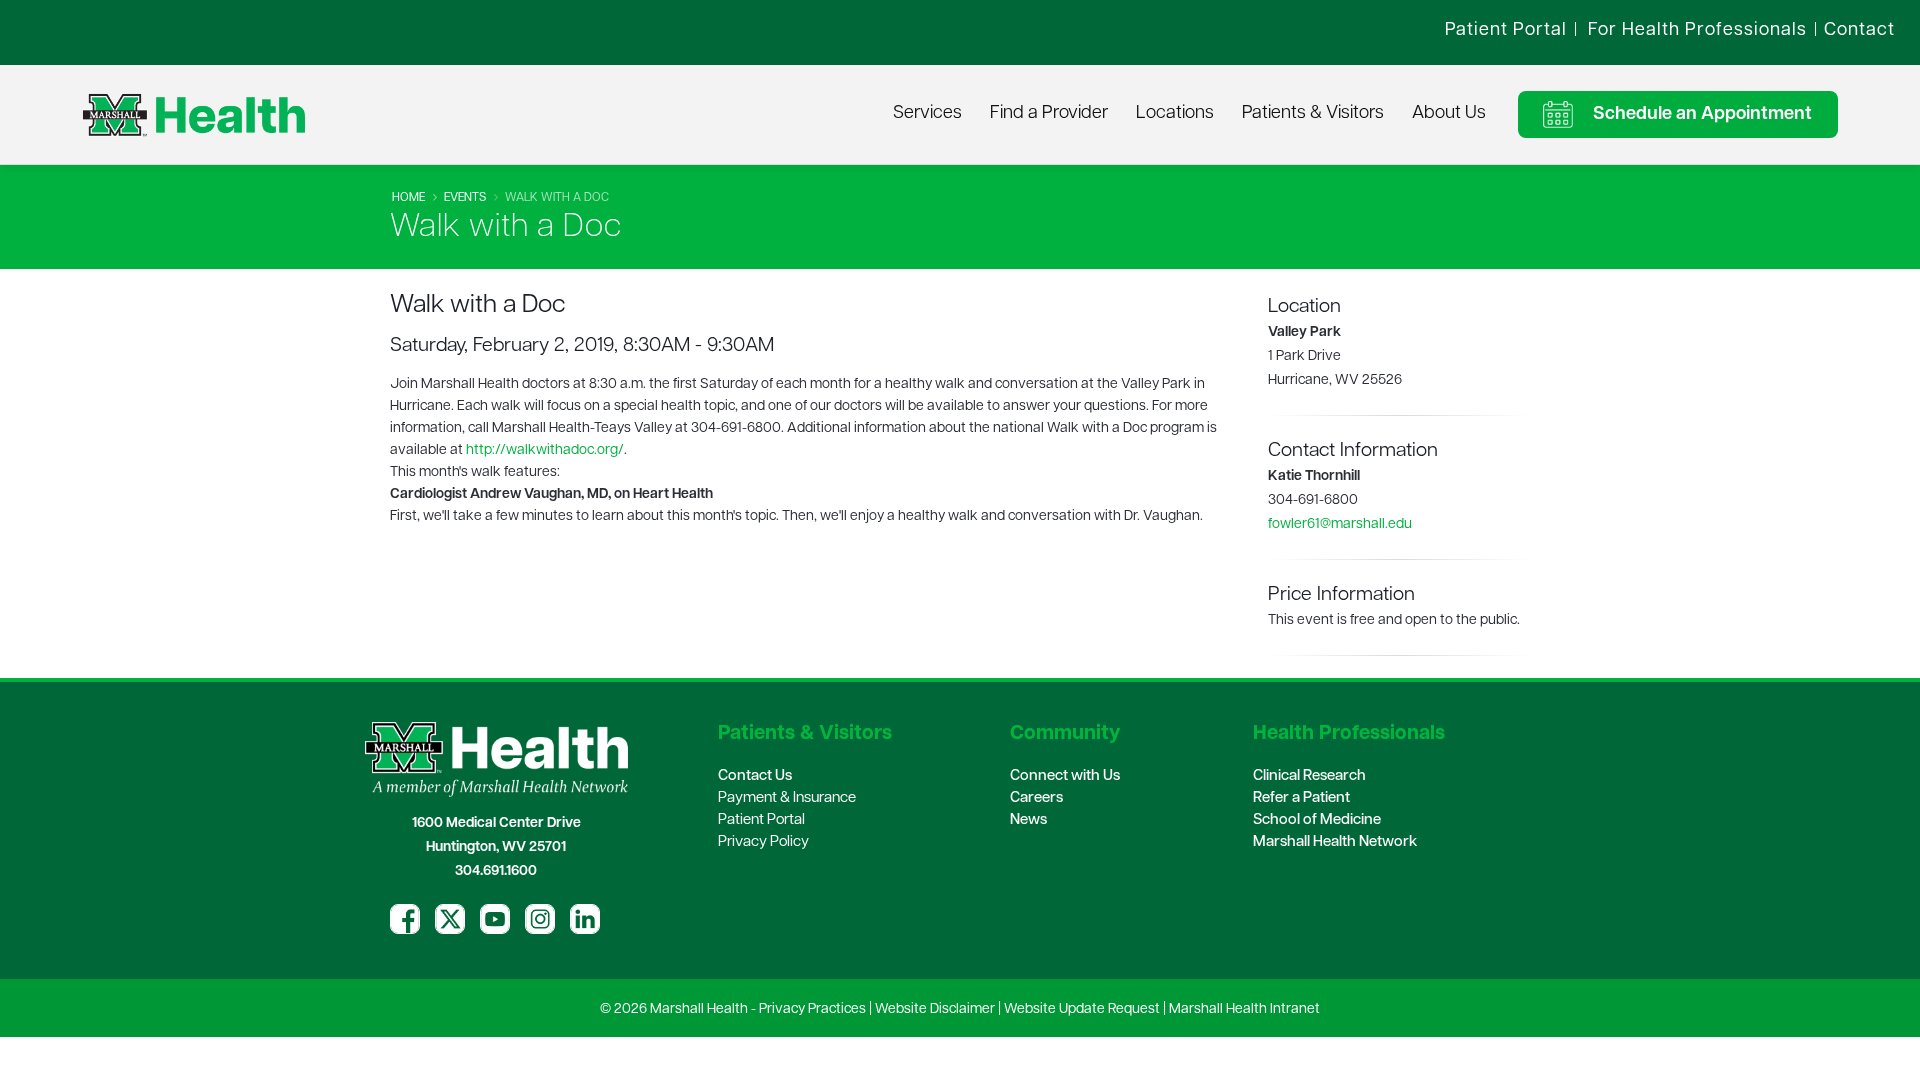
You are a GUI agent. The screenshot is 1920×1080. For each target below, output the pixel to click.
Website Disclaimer (935, 1009)
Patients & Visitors (1313, 114)
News (1028, 820)
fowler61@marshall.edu (1340, 524)
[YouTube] (495, 919)
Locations (1175, 114)
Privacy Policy (763, 842)
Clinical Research (1309, 776)
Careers (1036, 798)
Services (927, 114)
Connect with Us (1065, 776)
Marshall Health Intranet (1244, 1009)
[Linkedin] (585, 919)
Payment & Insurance (787, 798)
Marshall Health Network (1335, 842)
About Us (1449, 114)
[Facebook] (405, 919)
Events (465, 198)
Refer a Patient (1301, 798)
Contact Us (755, 776)
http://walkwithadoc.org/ (545, 450)
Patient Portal (761, 820)
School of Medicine (1317, 820)
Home (408, 198)
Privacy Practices (812, 1009)
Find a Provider (1049, 114)
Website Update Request (1082, 1009)
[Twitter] (450, 919)
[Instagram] (540, 919)
